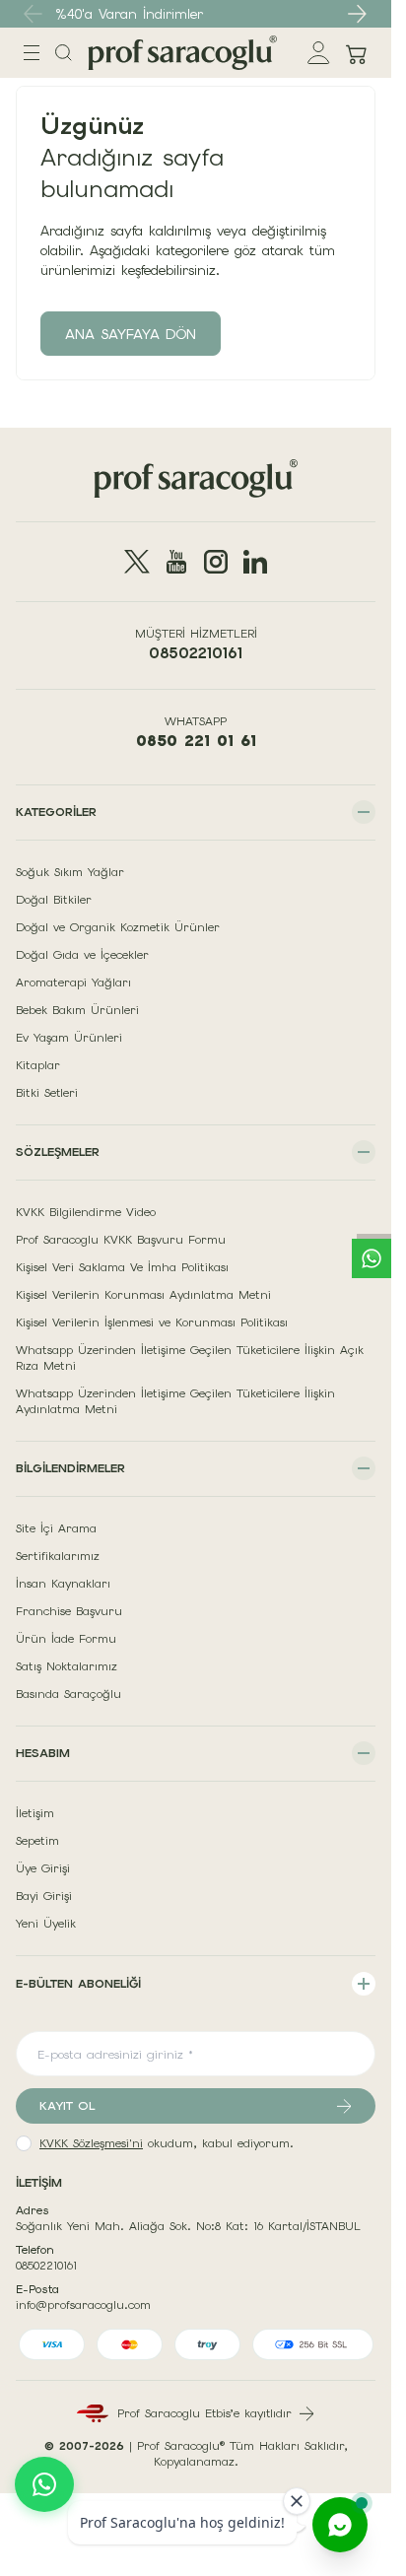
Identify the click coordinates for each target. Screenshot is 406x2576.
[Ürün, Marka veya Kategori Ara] (64, 53)
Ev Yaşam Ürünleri (69, 1038)
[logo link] (182, 53)
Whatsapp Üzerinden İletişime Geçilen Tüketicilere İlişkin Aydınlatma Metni (175, 1401)
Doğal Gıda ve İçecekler (82, 955)
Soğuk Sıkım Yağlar (70, 872)
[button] (358, 14)
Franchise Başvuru (69, 1611)
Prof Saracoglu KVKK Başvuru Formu (121, 1240)
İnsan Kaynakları (63, 1584)
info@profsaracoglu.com (83, 2305)
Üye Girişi (43, 1868)
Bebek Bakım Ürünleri (77, 1010)
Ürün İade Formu (66, 1639)
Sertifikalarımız (58, 1556)
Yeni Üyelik (46, 1924)
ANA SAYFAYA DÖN (131, 334)
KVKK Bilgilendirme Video (86, 1212)
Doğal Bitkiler (54, 900)
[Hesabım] (319, 53)
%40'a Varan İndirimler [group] (129, 14)
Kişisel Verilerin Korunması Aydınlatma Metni (143, 1295)
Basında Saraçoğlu (68, 1694)
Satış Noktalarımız (67, 1666)
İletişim (35, 1813)
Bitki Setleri (47, 1093)
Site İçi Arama (56, 1528)
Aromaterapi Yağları (73, 983)
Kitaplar (38, 1065)
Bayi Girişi (44, 1896)
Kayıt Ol (68, 2106)
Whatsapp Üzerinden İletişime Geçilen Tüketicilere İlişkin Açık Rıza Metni (190, 1358)
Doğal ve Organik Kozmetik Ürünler (118, 927)
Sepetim (37, 1841)
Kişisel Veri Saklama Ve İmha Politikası (122, 1267)
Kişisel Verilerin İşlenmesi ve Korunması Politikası (152, 1322)
